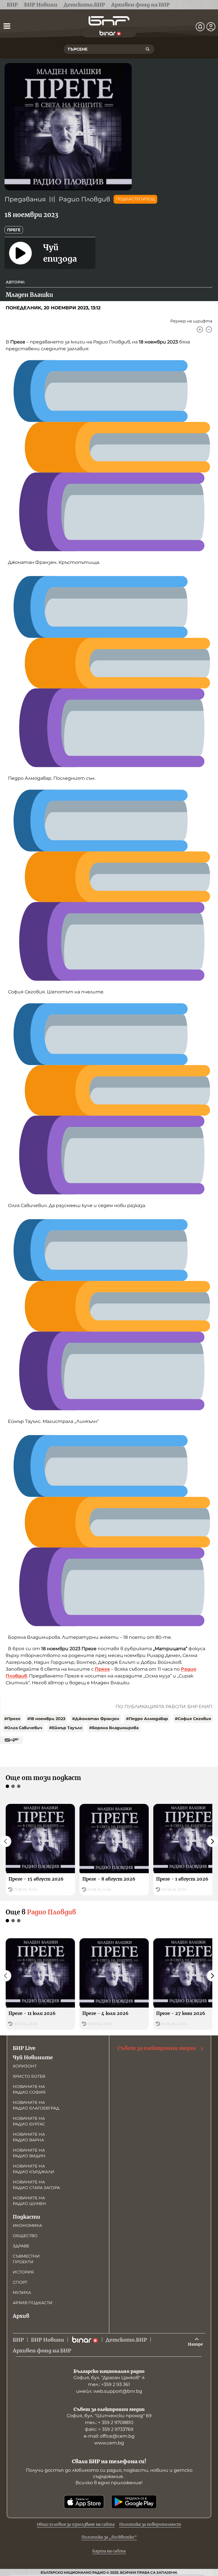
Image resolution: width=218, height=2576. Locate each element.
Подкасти (27, 2217)
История (23, 2272)
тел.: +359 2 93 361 (109, 2384)
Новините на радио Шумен (29, 2201)
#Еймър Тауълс (66, 1728)
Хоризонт (25, 2066)
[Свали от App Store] (84, 2502)
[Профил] (211, 27)
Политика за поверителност (150, 2524)
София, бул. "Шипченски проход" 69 (109, 2416)
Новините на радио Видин (29, 2153)
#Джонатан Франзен (96, 1719)
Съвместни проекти (26, 2259)
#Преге (12, 1719)
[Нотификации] (200, 27)
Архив (21, 2316)
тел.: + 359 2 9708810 (109, 2422)
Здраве (21, 2246)
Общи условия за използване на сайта (76, 2524)
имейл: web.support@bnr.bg (109, 2391)
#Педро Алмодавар (147, 1719)
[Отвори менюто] (7, 26)
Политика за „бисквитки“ (109, 2537)
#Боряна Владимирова (114, 1728)
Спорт (20, 2282)
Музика (22, 2292)
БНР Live (24, 2048)
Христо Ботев (29, 2076)
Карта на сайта (109, 2551)
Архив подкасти (33, 2303)
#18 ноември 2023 (46, 1719)
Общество (25, 2236)
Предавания (25, 199)
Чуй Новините (33, 2057)
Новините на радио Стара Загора (36, 2185)
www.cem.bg (109, 2443)
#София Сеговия (193, 1719)
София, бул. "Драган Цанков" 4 (109, 2378)
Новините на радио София (29, 2089)
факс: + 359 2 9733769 (109, 2429)
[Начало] (109, 21)
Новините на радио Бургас (29, 2121)
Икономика (27, 2225)
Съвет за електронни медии (157, 2048)
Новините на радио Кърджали (33, 2169)
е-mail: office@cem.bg (109, 2436)
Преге (14, 230)
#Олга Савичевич (23, 1728)
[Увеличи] (200, 330)
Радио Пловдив (84, 199)
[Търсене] (148, 49)
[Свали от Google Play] (134, 2502)
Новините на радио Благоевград (36, 2105)
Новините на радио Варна (29, 2137)
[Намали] (209, 330)
